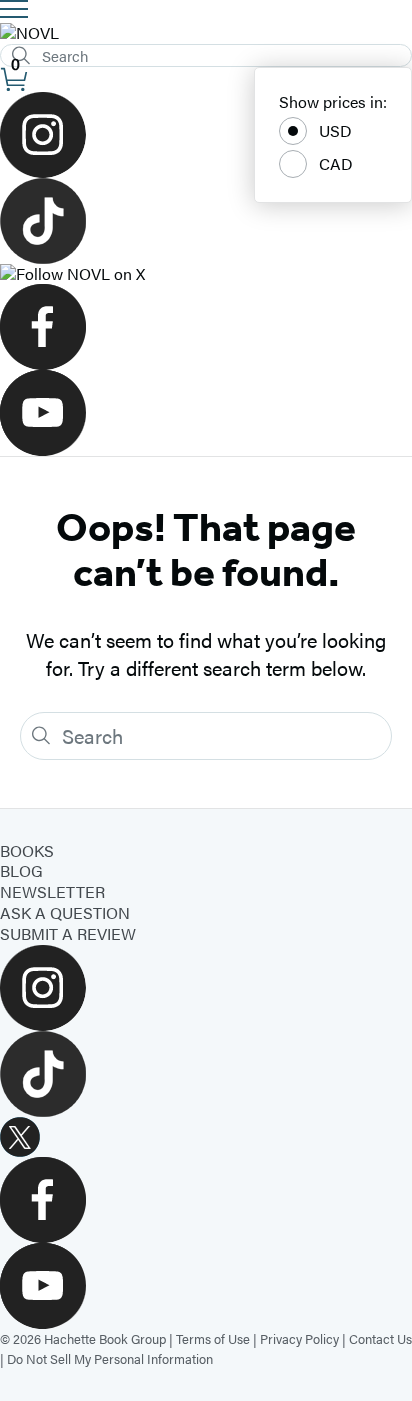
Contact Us (380, 1338)
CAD (336, 163)
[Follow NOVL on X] (206, 274)
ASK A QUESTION (65, 912)
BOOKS (27, 850)
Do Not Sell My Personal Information (110, 1358)
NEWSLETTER (52, 891)
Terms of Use (213, 1338)
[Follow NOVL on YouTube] (206, 413)
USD (335, 130)
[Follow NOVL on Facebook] (206, 327)
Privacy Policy (299, 1338)
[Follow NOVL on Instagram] (206, 135)
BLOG (21, 870)
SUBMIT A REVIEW (68, 933)
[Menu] (14, 9)
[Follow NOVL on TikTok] (206, 221)
